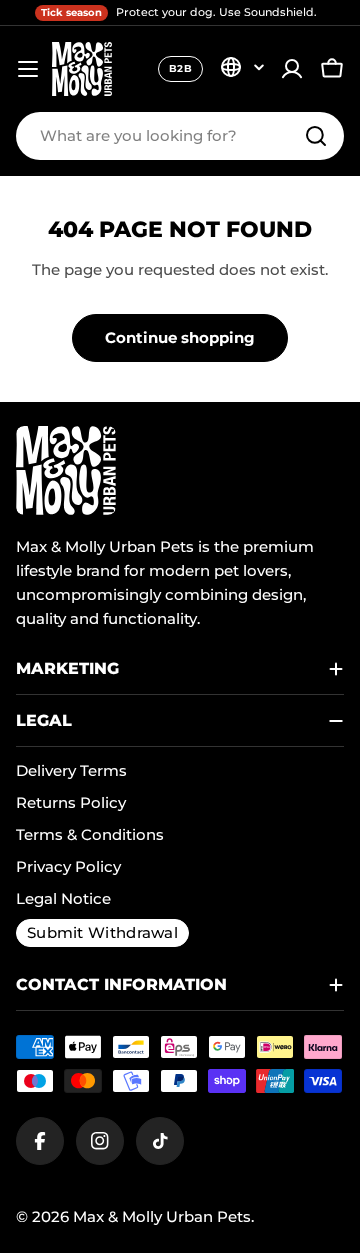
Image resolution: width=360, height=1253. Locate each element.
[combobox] (180, 136)
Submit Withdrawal (102, 932)
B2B (180, 68)
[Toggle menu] (28, 69)
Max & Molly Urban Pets (162, 1216)
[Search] (316, 136)
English (242, 67)
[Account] (292, 69)
